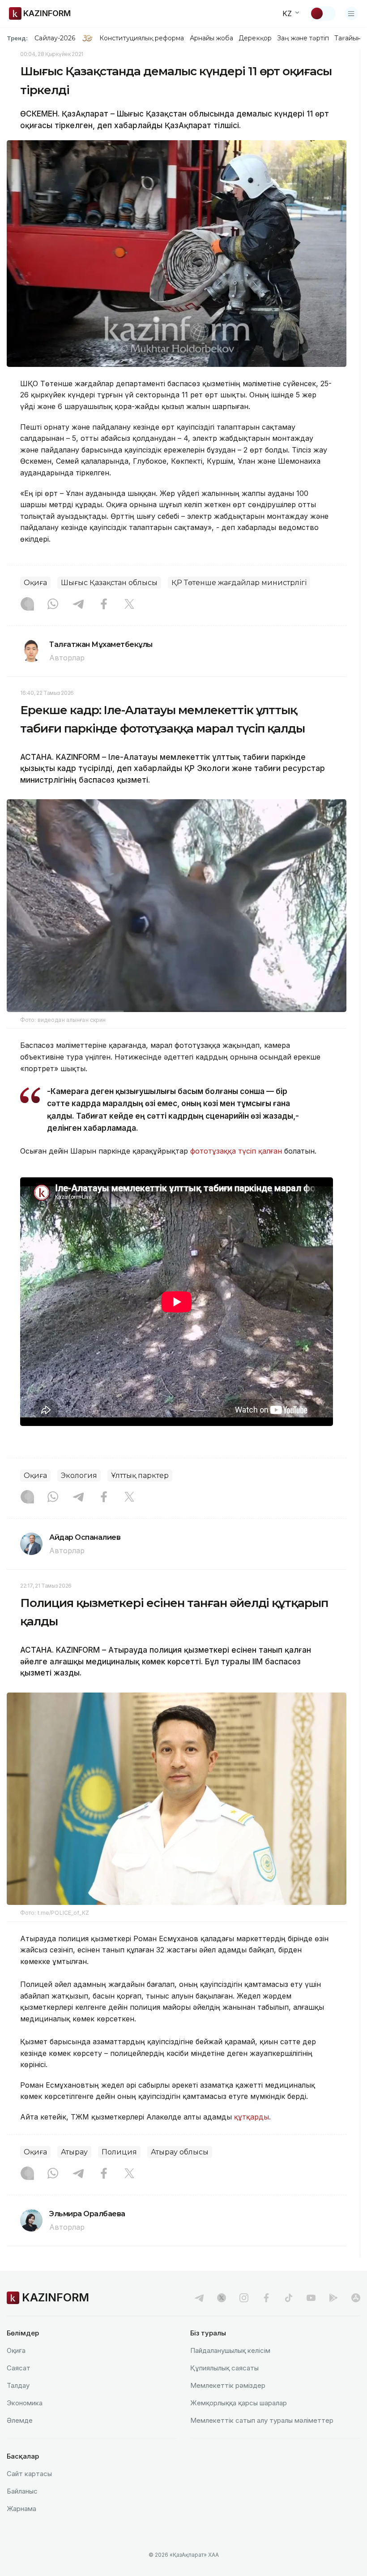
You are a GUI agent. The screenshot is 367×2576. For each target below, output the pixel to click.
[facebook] (266, 2298)
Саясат (19, 2368)
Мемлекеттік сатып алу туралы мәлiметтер (262, 2420)
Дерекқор (255, 38)
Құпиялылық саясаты (224, 2368)
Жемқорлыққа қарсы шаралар (239, 2403)
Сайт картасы (29, 2474)
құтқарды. (252, 2117)
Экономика (25, 2403)
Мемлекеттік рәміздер (228, 2385)
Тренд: (17, 38)
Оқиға (35, 583)
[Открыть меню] (351, 13)
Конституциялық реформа (142, 38)
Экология (79, 1475)
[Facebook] (104, 605)
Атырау (74, 2152)
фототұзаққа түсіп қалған (236, 1151)
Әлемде (20, 2420)
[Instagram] (27, 605)
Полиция (119, 2152)
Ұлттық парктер (140, 1475)
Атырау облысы (180, 2152)
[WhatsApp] (53, 605)
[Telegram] (78, 605)
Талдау (18, 2385)
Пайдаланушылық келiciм (230, 2350)
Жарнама (21, 2509)
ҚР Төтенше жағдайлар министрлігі (239, 583)
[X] (129, 605)
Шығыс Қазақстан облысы (109, 583)
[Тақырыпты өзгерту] (323, 13)
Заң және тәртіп (303, 38)
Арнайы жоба (212, 38)
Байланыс (22, 2491)
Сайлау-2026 (55, 38)
